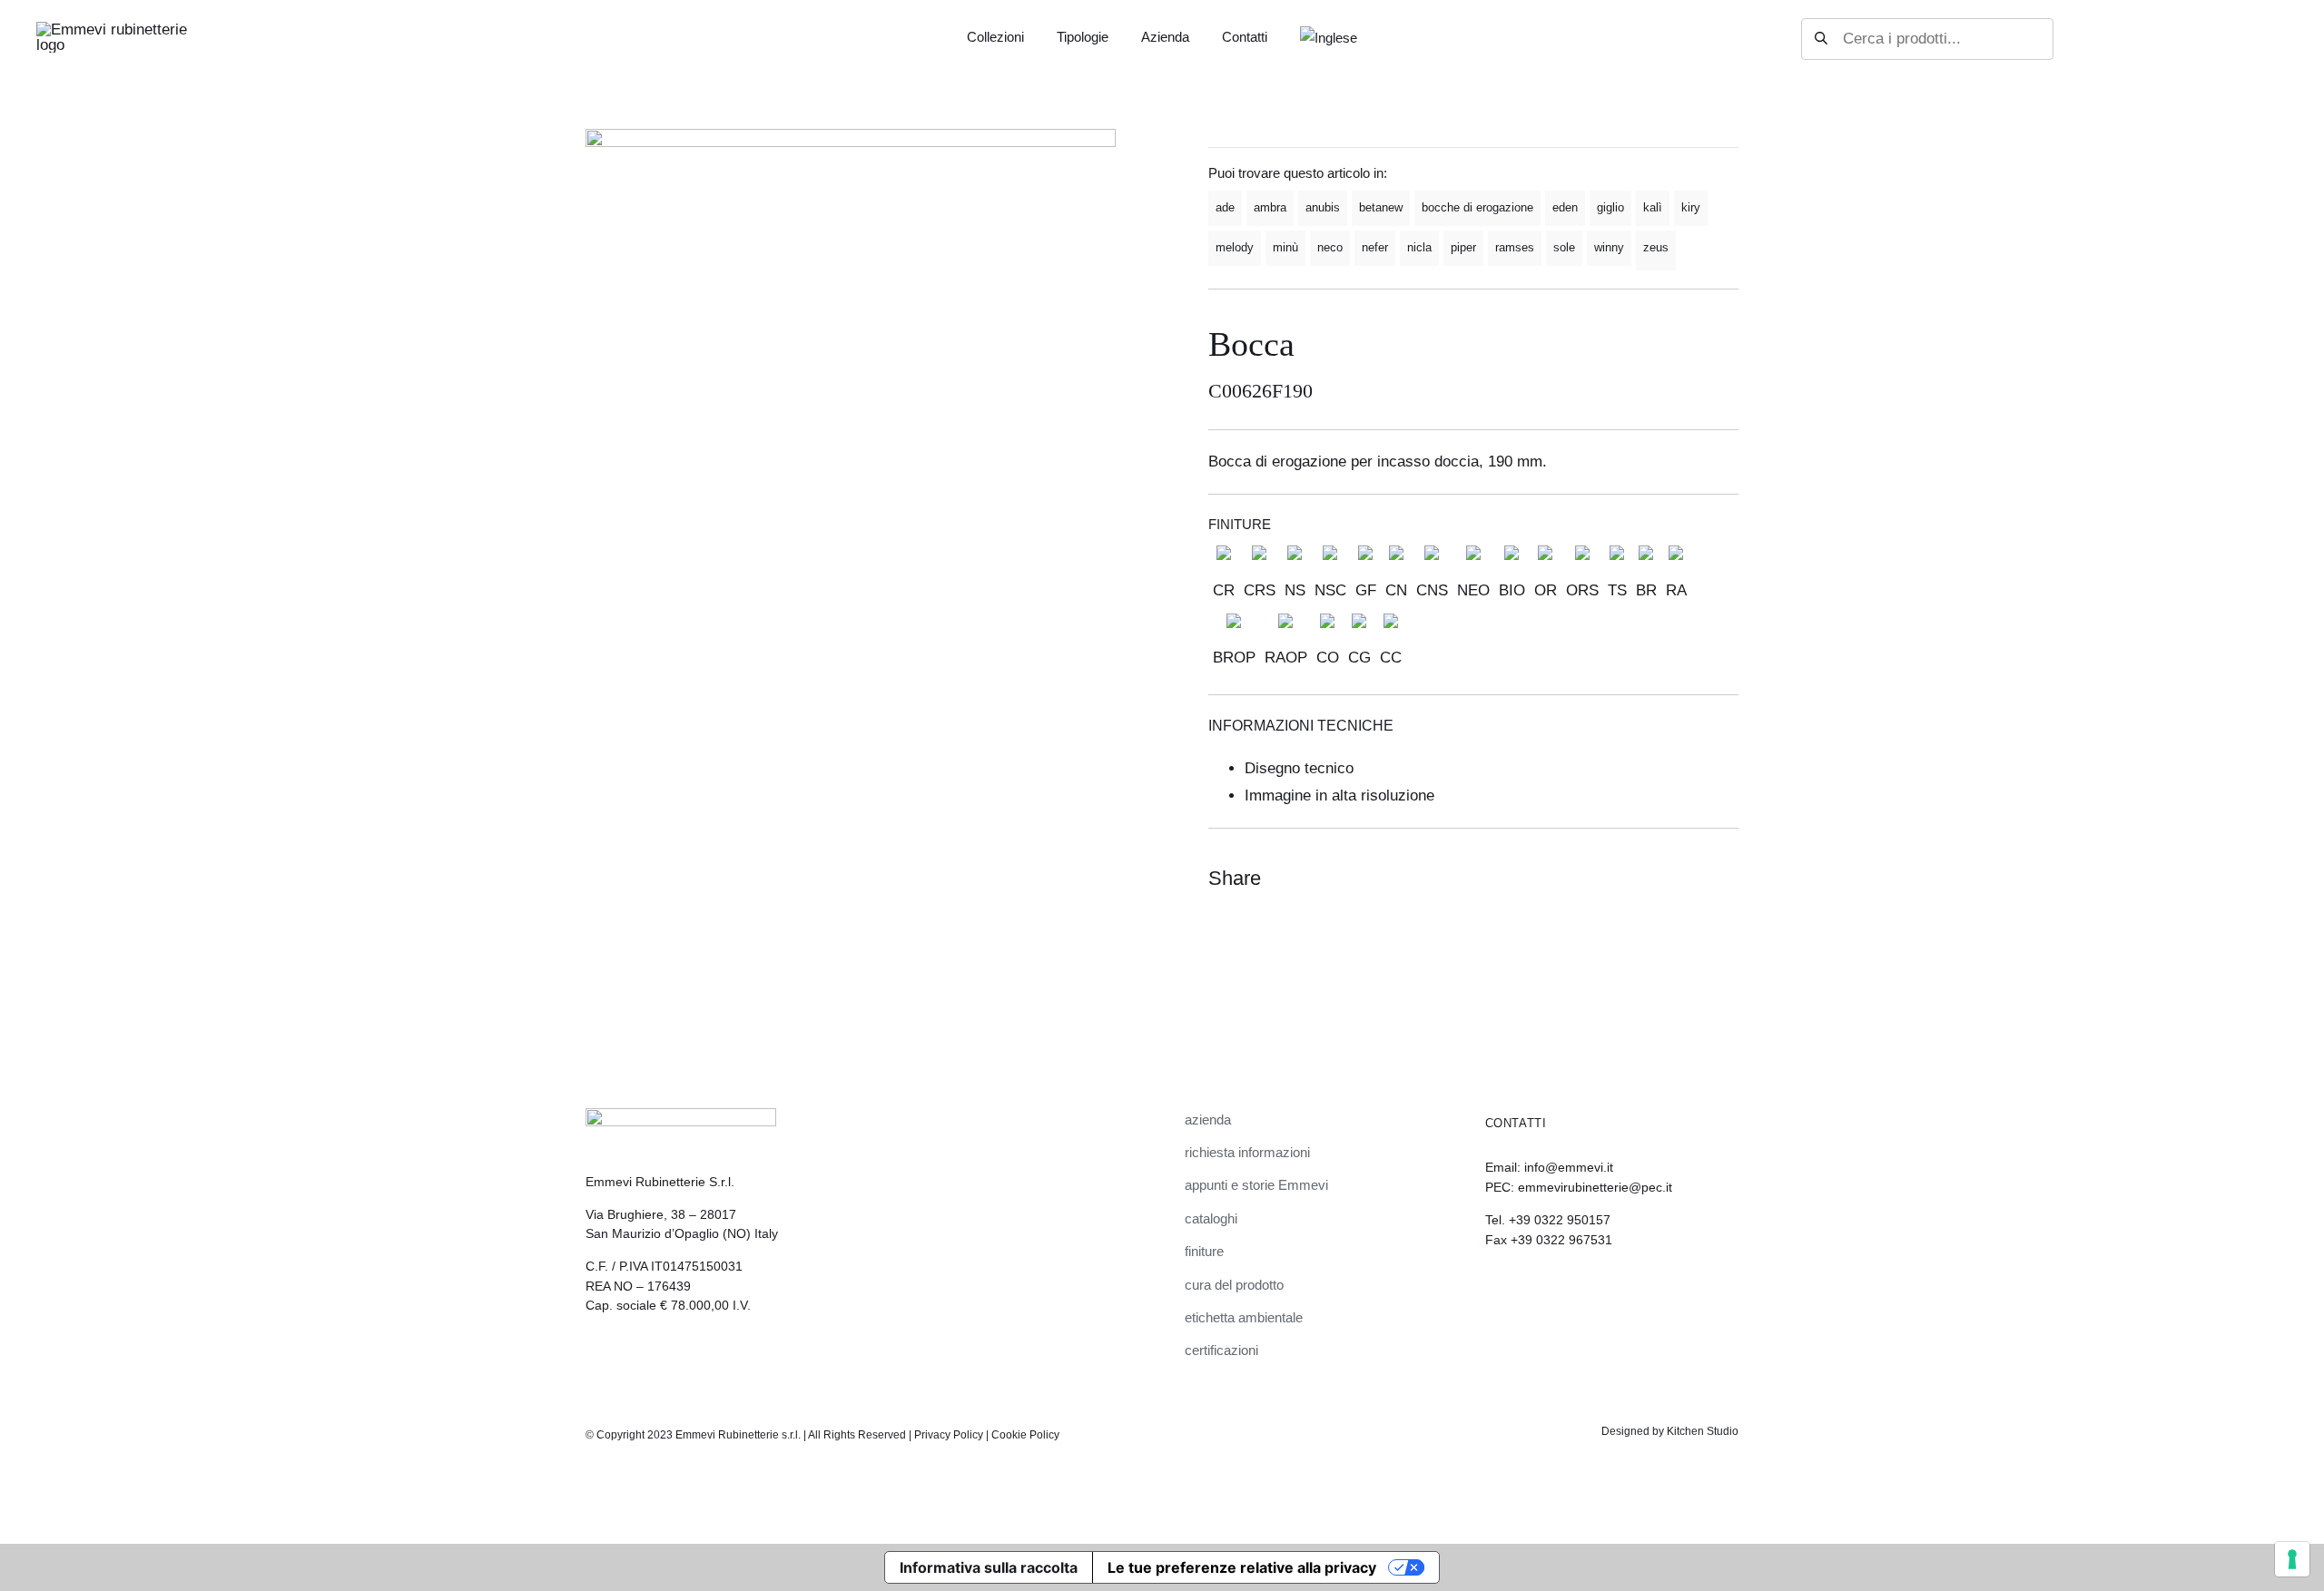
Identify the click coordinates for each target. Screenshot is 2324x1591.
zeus (1656, 247)
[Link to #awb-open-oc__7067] (2271, 39)
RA (1676, 590)
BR (1646, 590)
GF (1366, 590)
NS (1295, 590)
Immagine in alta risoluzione (1339, 795)
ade (1225, 207)
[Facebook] (1657, 879)
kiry (1691, 207)
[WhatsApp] (1689, 879)
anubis (1323, 207)
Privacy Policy (949, 1435)
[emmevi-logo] (113, 29)
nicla (1419, 247)
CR (1224, 590)
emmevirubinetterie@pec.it (1595, 1187)
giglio (1610, 207)
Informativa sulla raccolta (989, 1567)
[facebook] (1522, 1290)
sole (1564, 247)
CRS (1260, 590)
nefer (1375, 247)
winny (1609, 247)
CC (1391, 658)
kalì (1653, 207)
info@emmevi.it (1569, 1167)
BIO (1512, 590)
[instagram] (1492, 1290)
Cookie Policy (1025, 1435)
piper (1463, 247)
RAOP (1286, 658)
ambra (1270, 207)
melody (1235, 247)
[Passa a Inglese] (1329, 39)
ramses (1515, 247)
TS (1617, 590)
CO (1328, 658)
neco (1330, 247)
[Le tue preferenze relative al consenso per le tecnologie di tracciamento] (2292, 1559)
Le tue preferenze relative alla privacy (1242, 1567)
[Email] (1722, 879)
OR (1546, 590)
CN (1396, 590)
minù (1285, 247)
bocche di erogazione (1477, 207)
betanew (1381, 207)
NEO (1473, 590)
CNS (1432, 590)
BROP (1234, 658)
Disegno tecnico (1299, 768)
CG (1359, 658)
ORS (1582, 590)
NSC (1330, 590)
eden (1565, 207)
